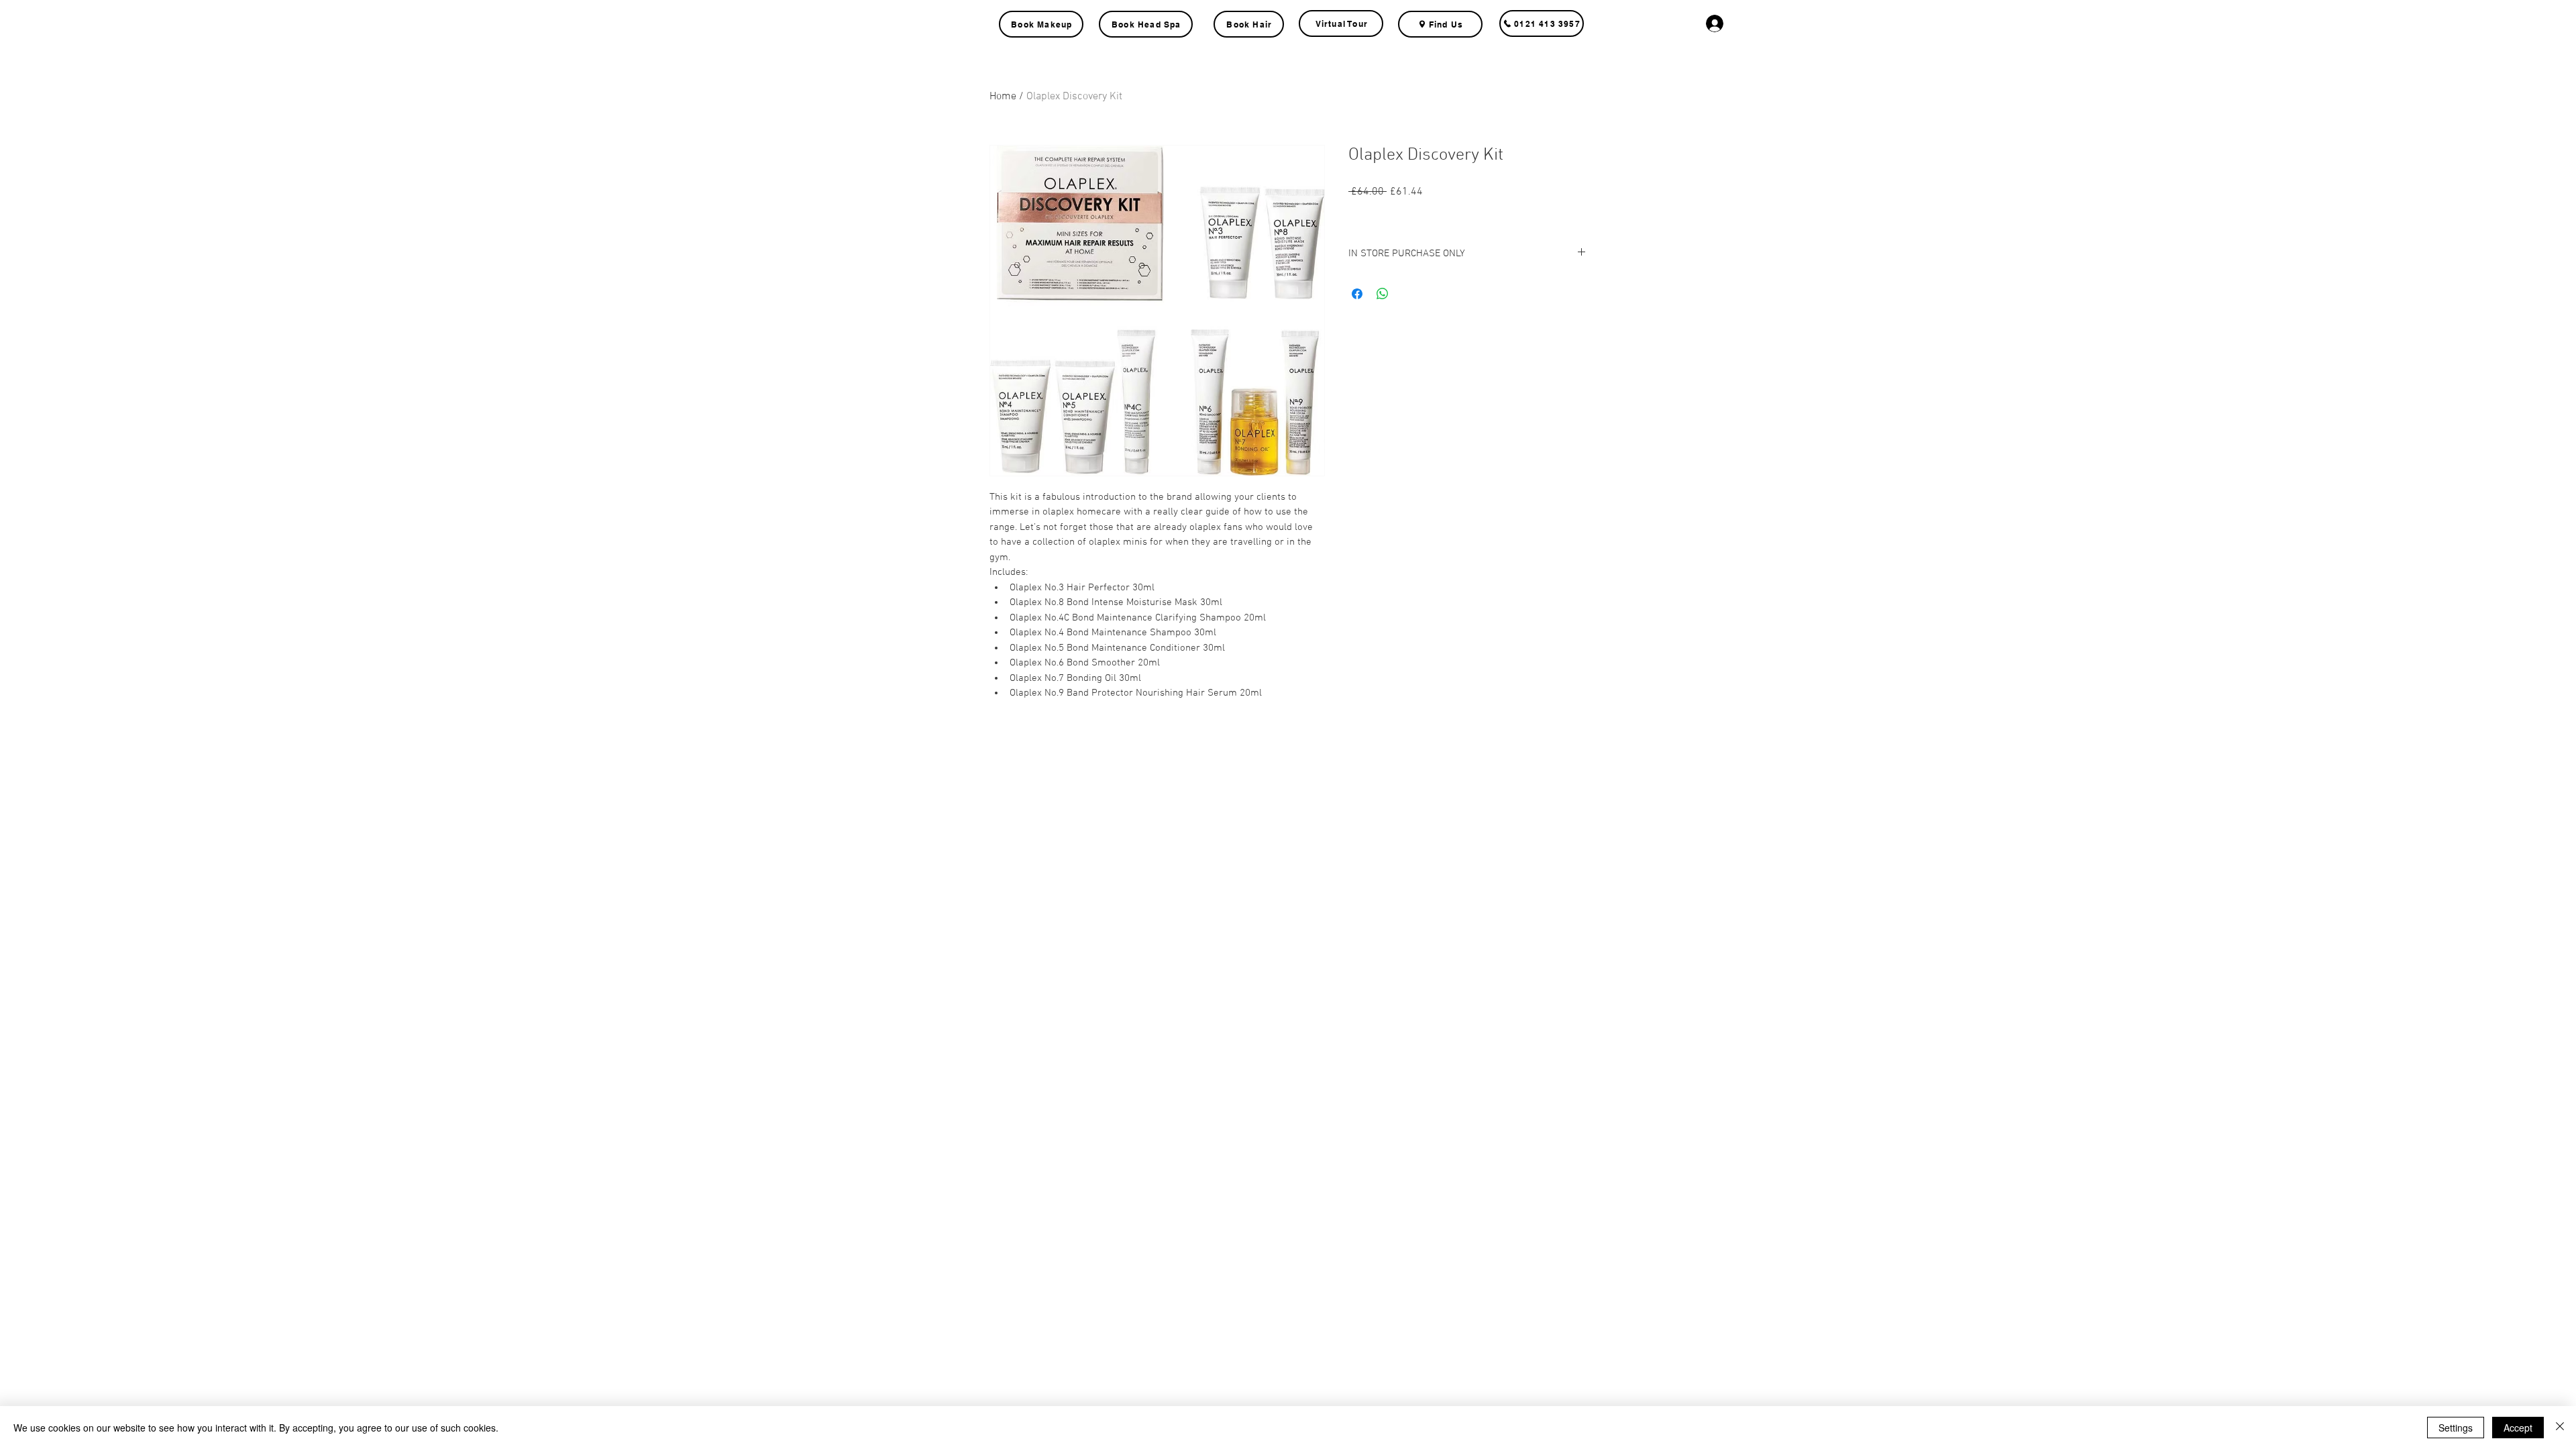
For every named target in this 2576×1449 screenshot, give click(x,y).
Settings (2456, 1428)
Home (1003, 97)
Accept (2518, 1428)
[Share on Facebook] (1357, 294)
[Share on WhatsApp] (1383, 294)
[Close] (2560, 1428)
